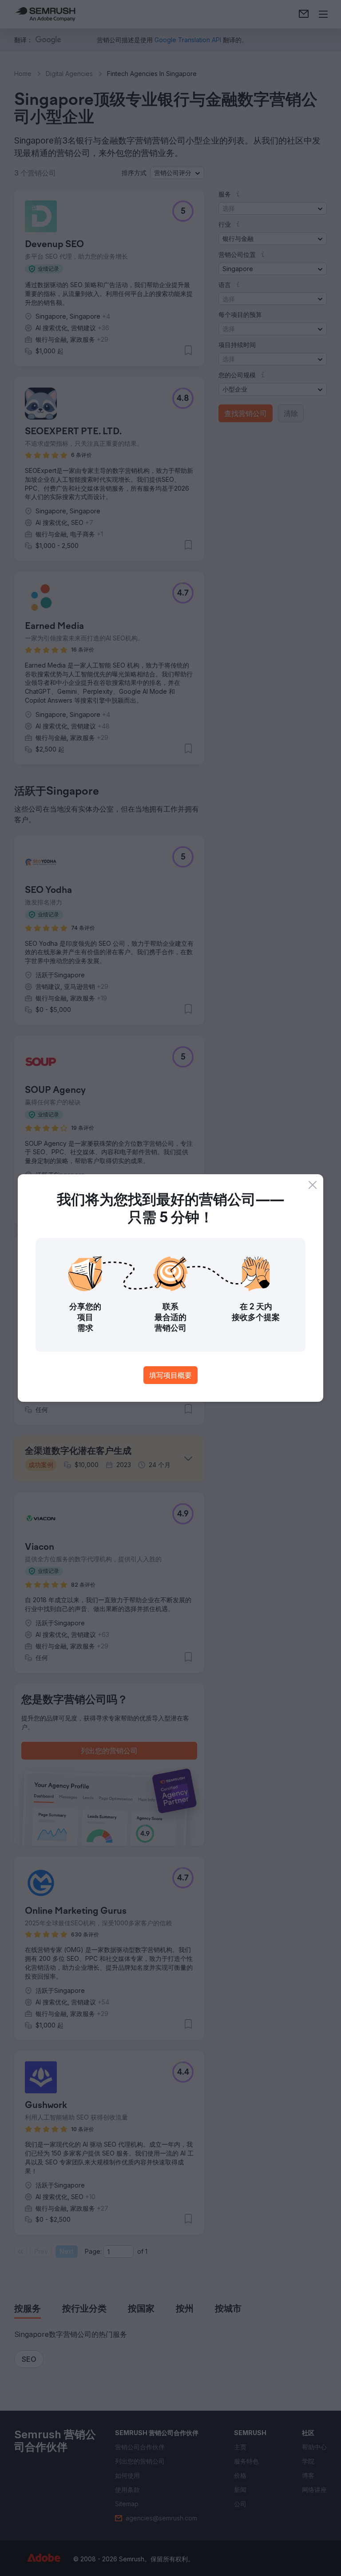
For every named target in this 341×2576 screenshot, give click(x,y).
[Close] (313, 1185)
